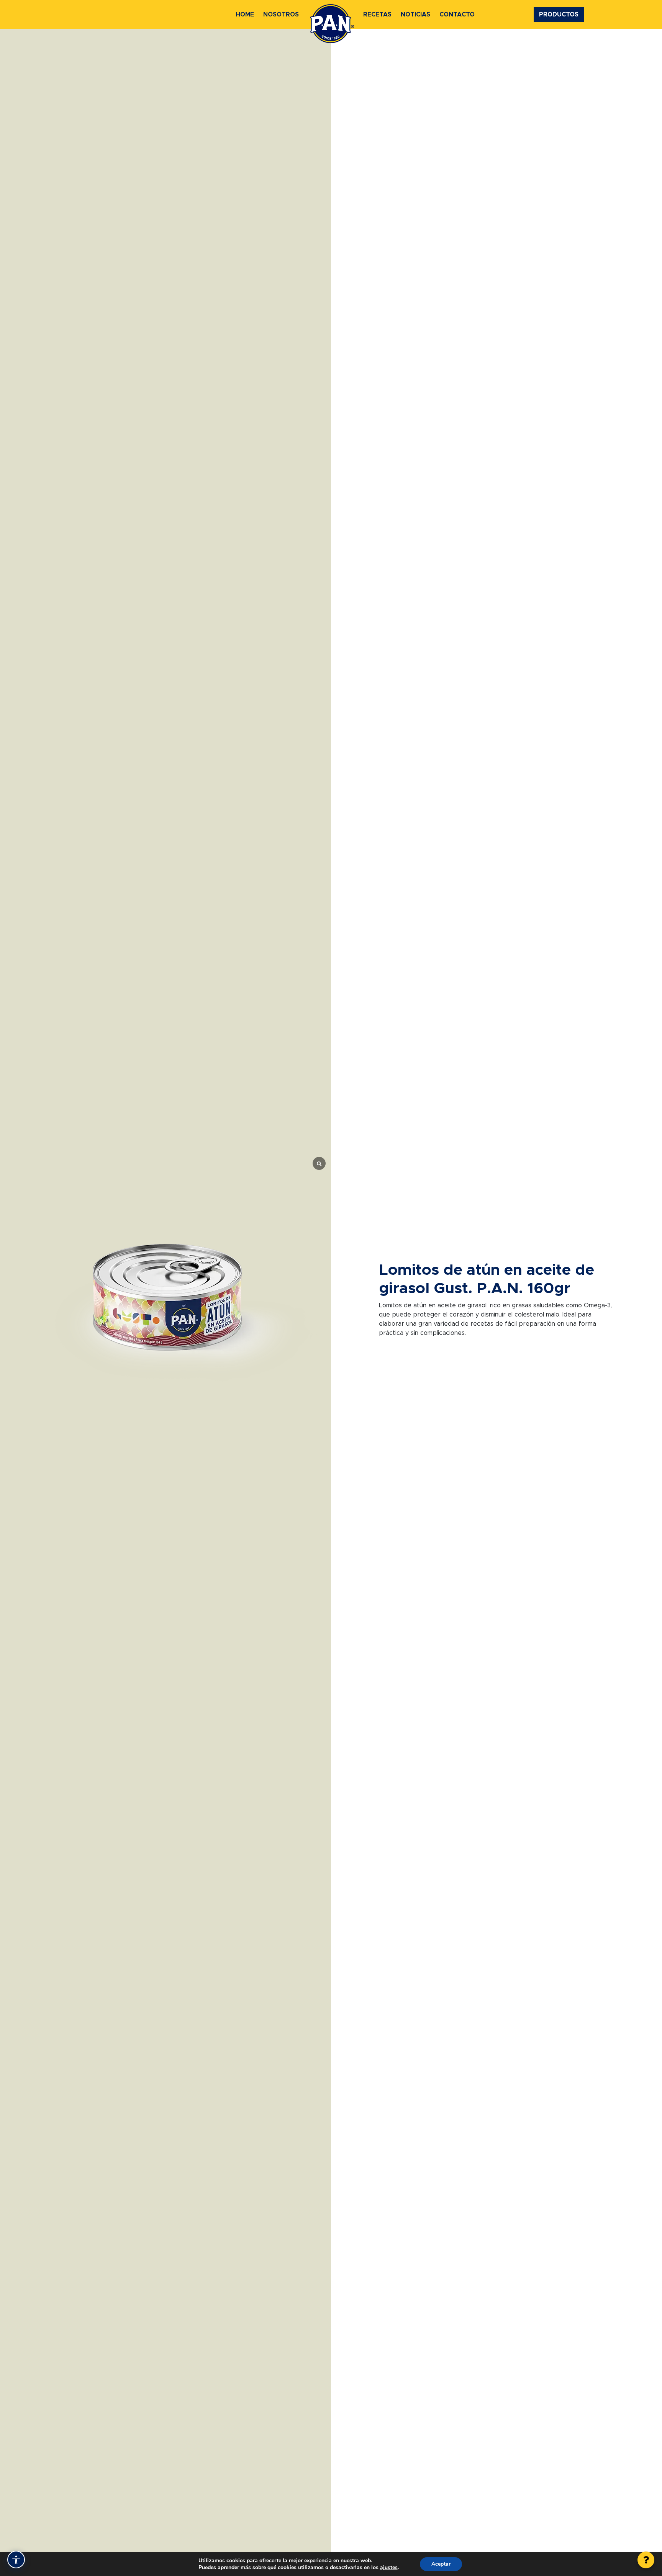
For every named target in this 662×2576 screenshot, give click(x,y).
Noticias (415, 15)
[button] (646, 2560)
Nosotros (281, 15)
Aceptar (441, 2564)
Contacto (457, 15)
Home (245, 15)
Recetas (377, 15)
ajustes (389, 2568)
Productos (559, 15)
